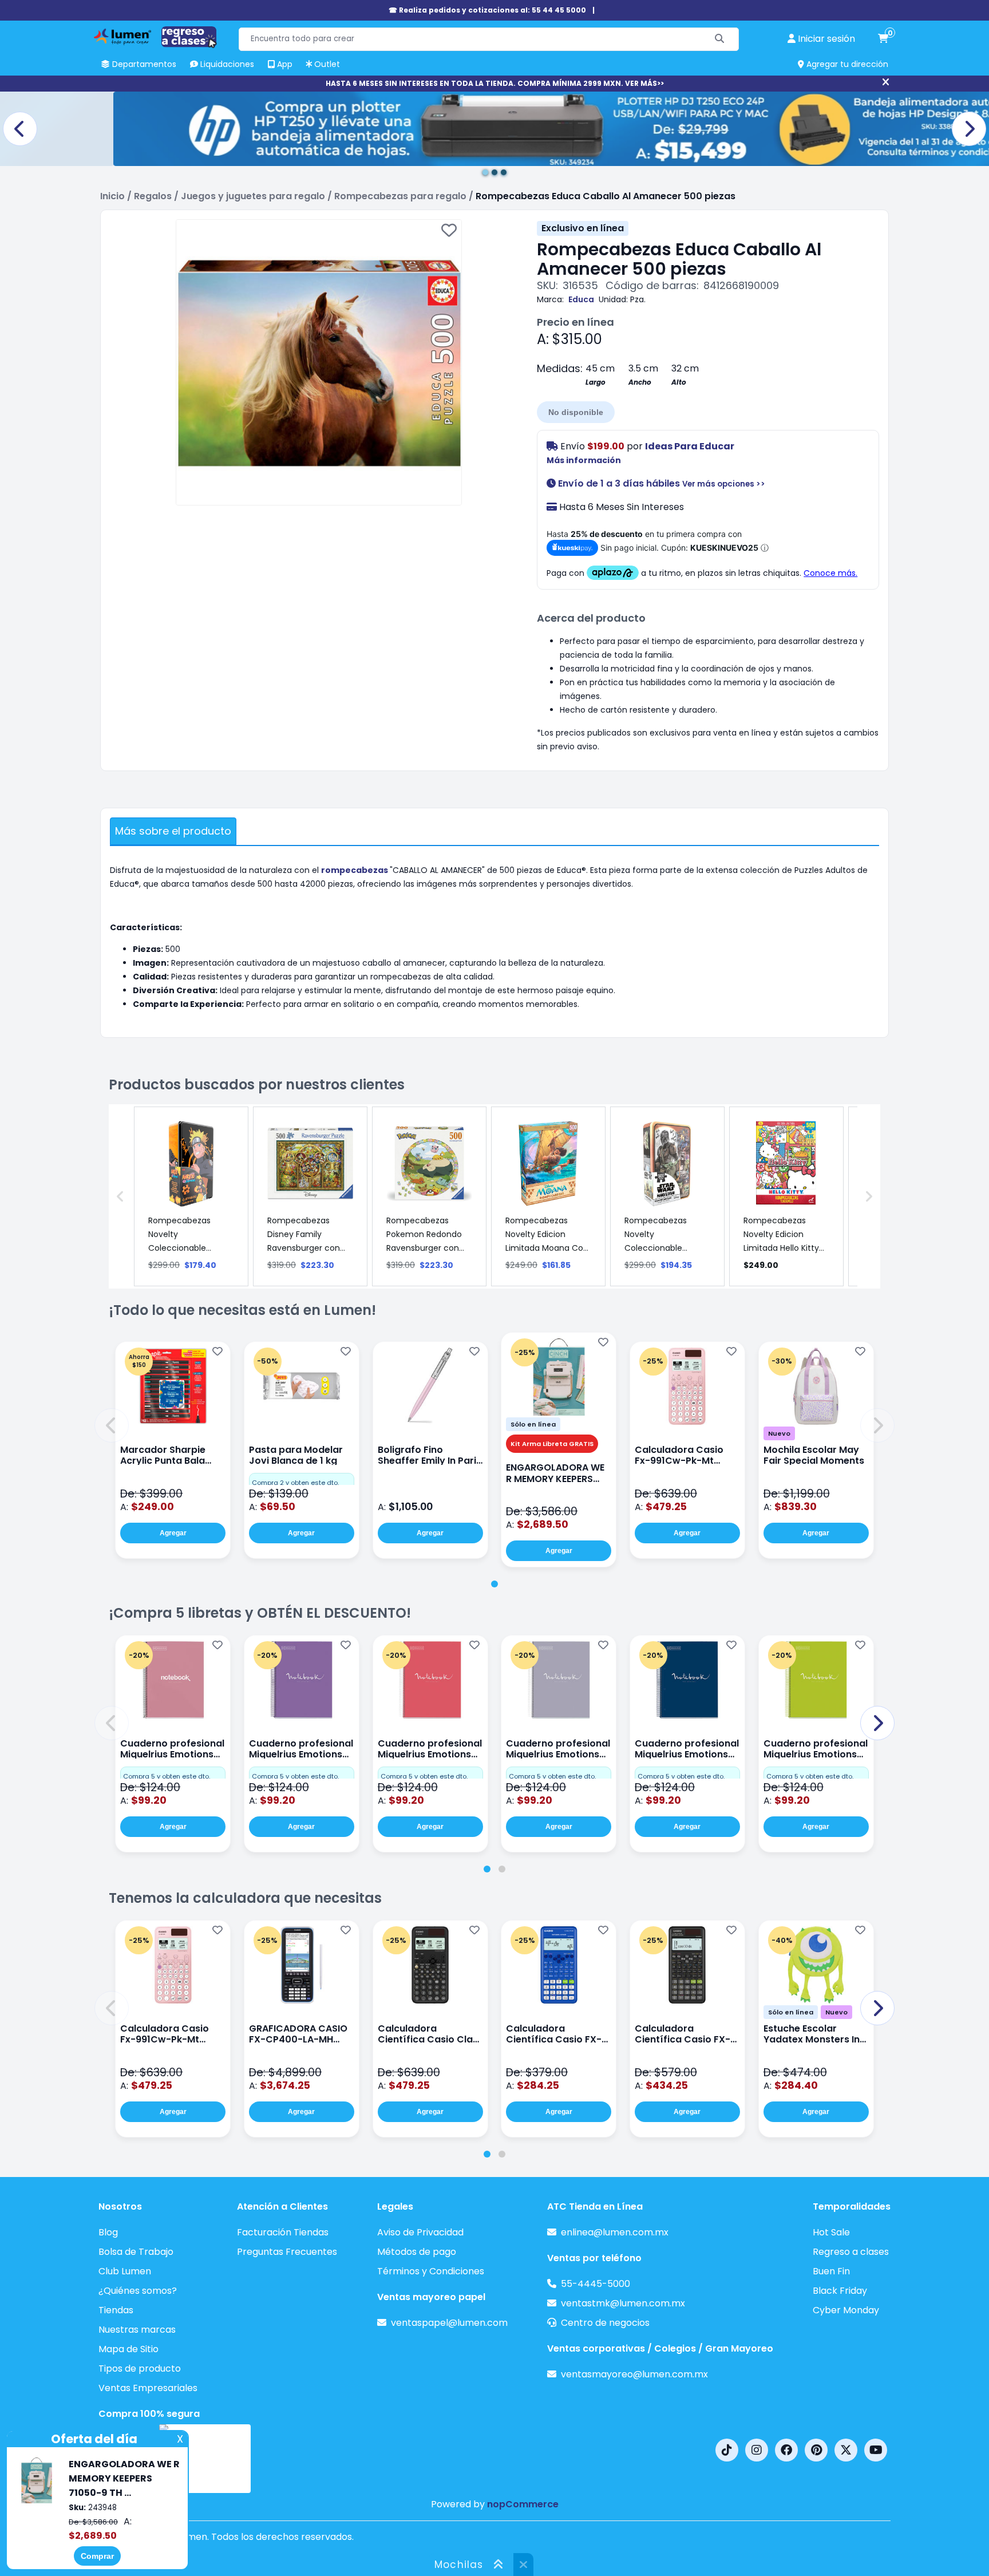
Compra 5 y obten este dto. (167, 1776)
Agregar (173, 1533)
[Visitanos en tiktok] (727, 2450)
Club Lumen (125, 2271)
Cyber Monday (846, 2310)
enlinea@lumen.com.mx (615, 2232)
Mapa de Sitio (128, 2349)
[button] (112, 1425)
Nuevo (779, 1433)
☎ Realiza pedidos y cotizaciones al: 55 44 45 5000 (487, 10)
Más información (584, 460)
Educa (581, 299)
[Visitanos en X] (846, 2450)
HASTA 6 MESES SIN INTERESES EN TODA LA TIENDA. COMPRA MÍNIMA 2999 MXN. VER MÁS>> (495, 83)
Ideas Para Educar (690, 446)
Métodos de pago (417, 2252)
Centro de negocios (605, 2323)
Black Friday (840, 2291)
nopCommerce (523, 2504)
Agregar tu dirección (846, 64)
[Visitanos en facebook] (786, 2450)
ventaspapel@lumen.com (449, 2323)
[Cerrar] (886, 82)
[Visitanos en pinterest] (816, 2450)
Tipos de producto (140, 2368)
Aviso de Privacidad (420, 2232)
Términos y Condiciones (431, 2271)
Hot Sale (831, 2232)
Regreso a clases (851, 2252)
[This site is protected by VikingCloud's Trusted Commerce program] (205, 2459)
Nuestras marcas (137, 2330)
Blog (108, 2232)
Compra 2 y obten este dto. (295, 1483)
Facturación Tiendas (283, 2232)
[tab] (494, 1584)
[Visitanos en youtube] (876, 2450)
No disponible (576, 412)
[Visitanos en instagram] (757, 2450)
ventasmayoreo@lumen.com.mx (634, 2374)
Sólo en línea (533, 1424)
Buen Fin (831, 2271)
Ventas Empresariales (148, 2388)
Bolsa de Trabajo (136, 2252)
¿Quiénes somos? (138, 2291)
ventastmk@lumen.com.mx (623, 2303)
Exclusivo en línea (583, 228)
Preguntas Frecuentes (287, 2252)
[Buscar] (720, 39)
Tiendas (116, 2310)
